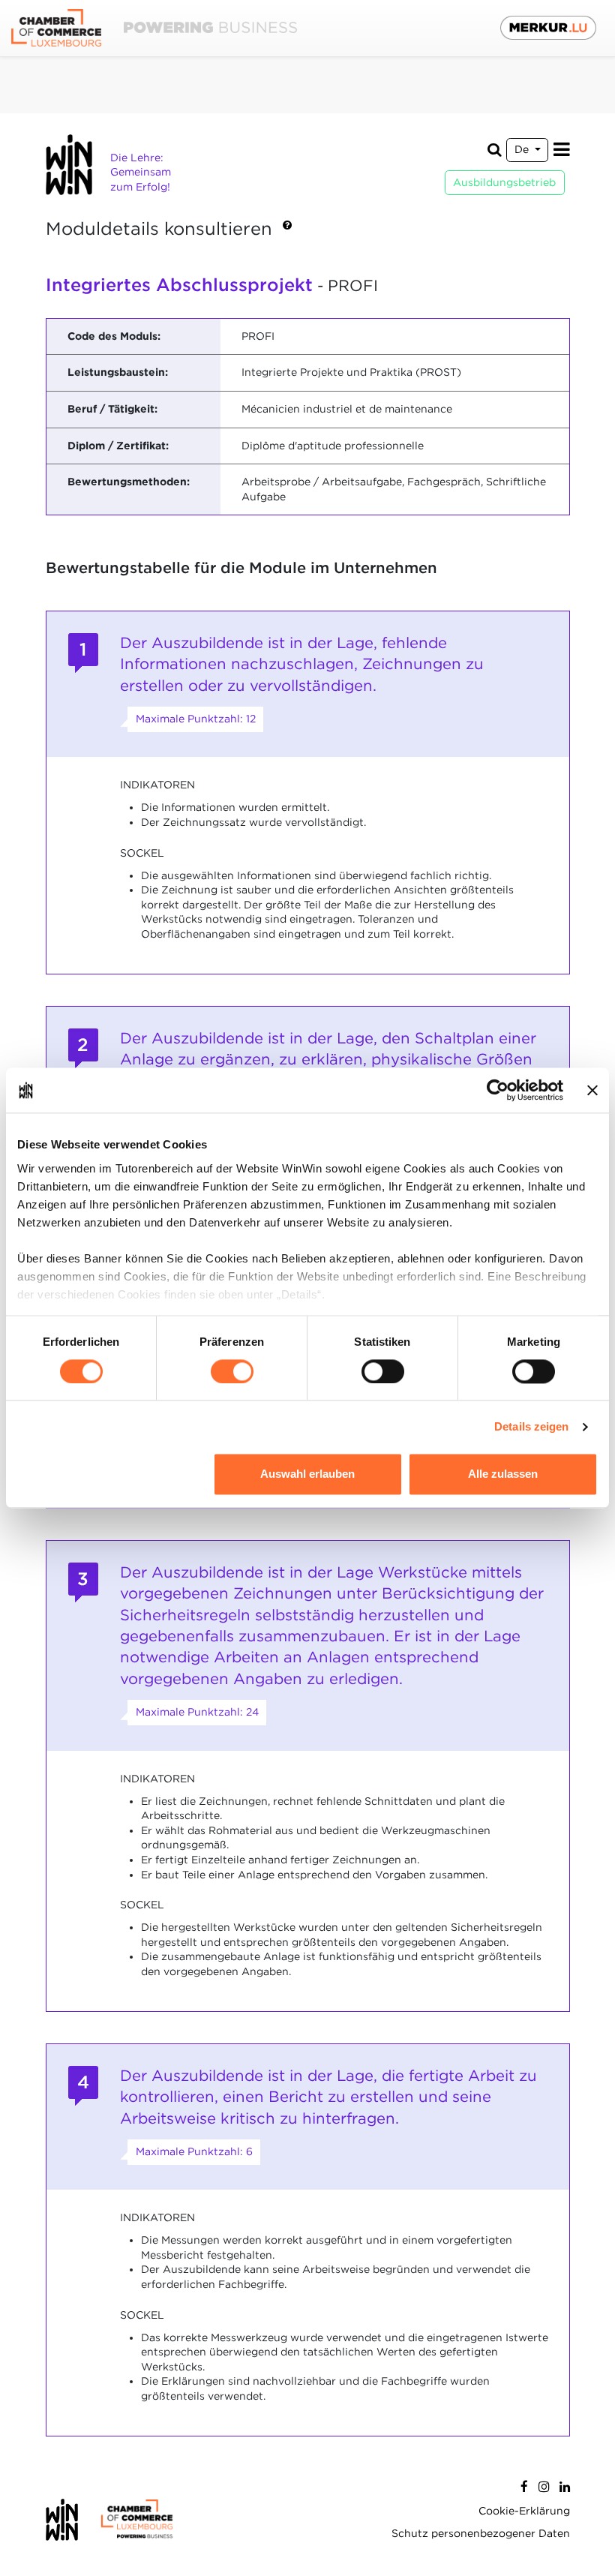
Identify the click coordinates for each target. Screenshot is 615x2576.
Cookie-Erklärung (524, 2511)
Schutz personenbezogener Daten (481, 2533)
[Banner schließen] (592, 1090)
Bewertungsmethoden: (129, 482)
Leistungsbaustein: (118, 372)
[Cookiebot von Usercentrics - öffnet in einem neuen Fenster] (498, 1090)
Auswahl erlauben (307, 1474)
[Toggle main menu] (562, 150)
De (523, 149)
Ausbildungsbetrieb (504, 182)
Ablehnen (112, 1474)
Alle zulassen (503, 1474)
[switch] (232, 1371)
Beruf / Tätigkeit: (112, 409)
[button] (287, 230)
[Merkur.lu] (548, 28)
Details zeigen (531, 1426)
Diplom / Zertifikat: (118, 446)
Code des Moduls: (114, 336)
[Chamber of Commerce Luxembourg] (154, 28)
